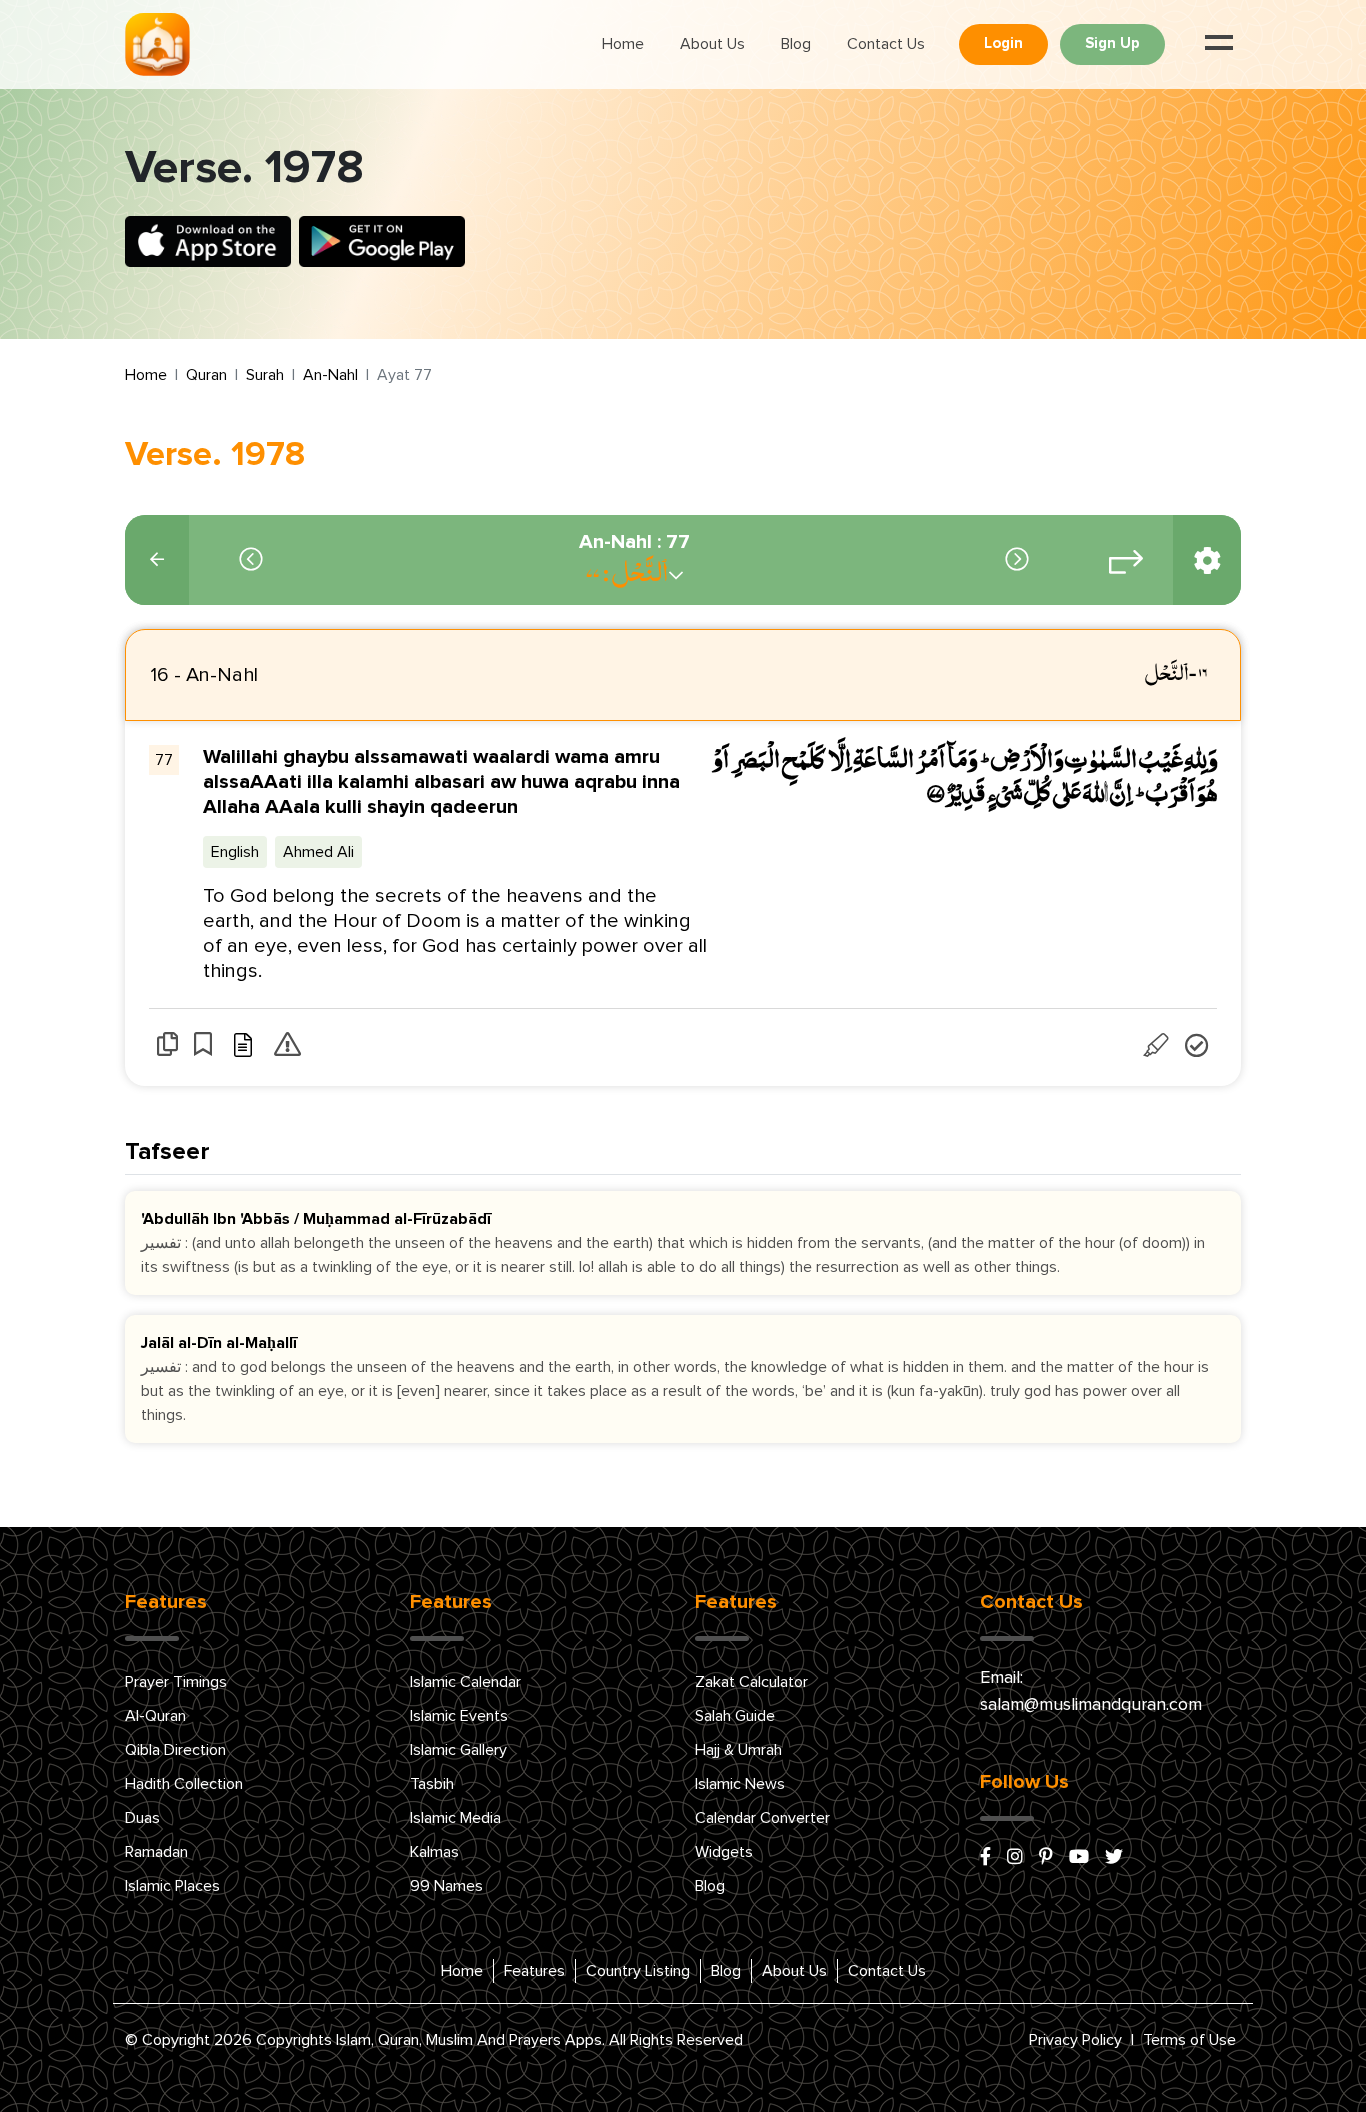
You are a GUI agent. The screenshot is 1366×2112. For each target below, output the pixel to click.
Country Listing (638, 1971)
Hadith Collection (184, 1784)
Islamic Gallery (458, 1750)
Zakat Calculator (751, 1682)
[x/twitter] (1114, 1858)
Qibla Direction (175, 1750)
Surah (265, 375)
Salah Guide (735, 1716)
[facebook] (985, 1858)
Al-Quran (155, 1716)
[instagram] (1015, 1858)
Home (623, 44)
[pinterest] (1046, 1858)
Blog (796, 44)
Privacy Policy (1075, 2040)
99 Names (446, 1886)
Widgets (724, 1852)
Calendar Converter (762, 1818)
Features (534, 1971)
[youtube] (1079, 1858)
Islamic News (740, 1784)
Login (1003, 43)
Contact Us (886, 44)
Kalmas (434, 1852)
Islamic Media (455, 1818)
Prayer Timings (176, 1682)
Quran (206, 375)
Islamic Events (459, 1716)
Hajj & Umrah (738, 1750)
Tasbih (432, 1784)
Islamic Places (172, 1886)
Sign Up (1112, 43)
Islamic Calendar (465, 1682)
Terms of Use (1189, 2040)
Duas (142, 1818)
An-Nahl (330, 375)
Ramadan (156, 1852)
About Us (712, 44)
